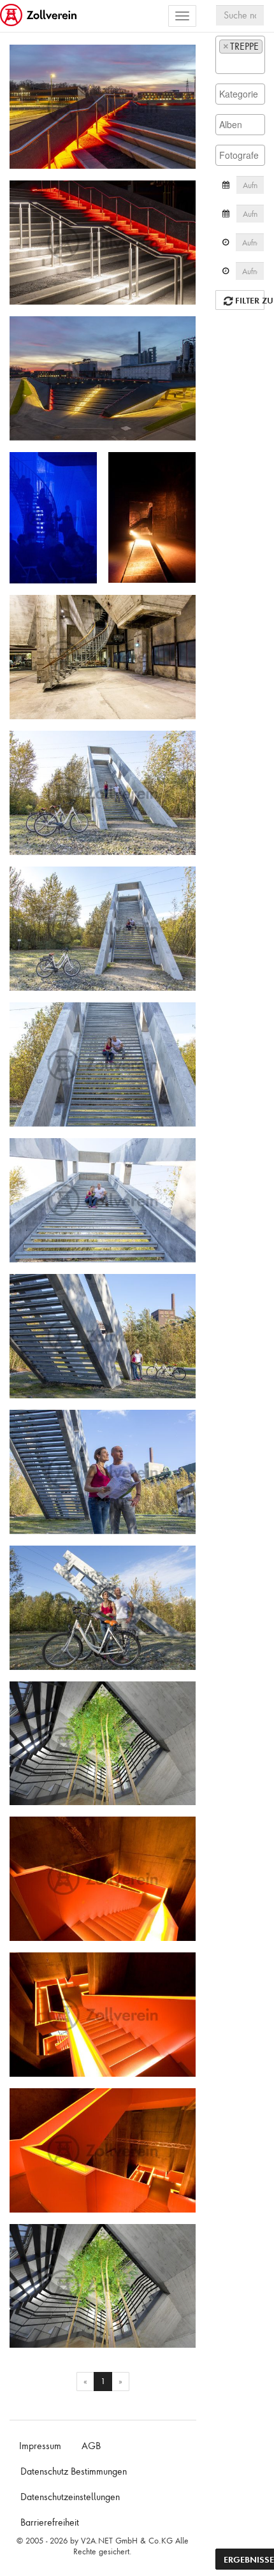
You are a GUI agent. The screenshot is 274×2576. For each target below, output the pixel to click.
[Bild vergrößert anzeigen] (23, 59)
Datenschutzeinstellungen (70, 2497)
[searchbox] (223, 63)
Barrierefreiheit (50, 2522)
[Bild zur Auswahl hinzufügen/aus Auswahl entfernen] (181, 60)
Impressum (40, 2446)
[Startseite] (40, 16)
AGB (91, 2446)
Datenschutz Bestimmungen (74, 2471)
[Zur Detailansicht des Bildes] (103, 107)
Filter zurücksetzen (249, 300)
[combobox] (240, 55)
